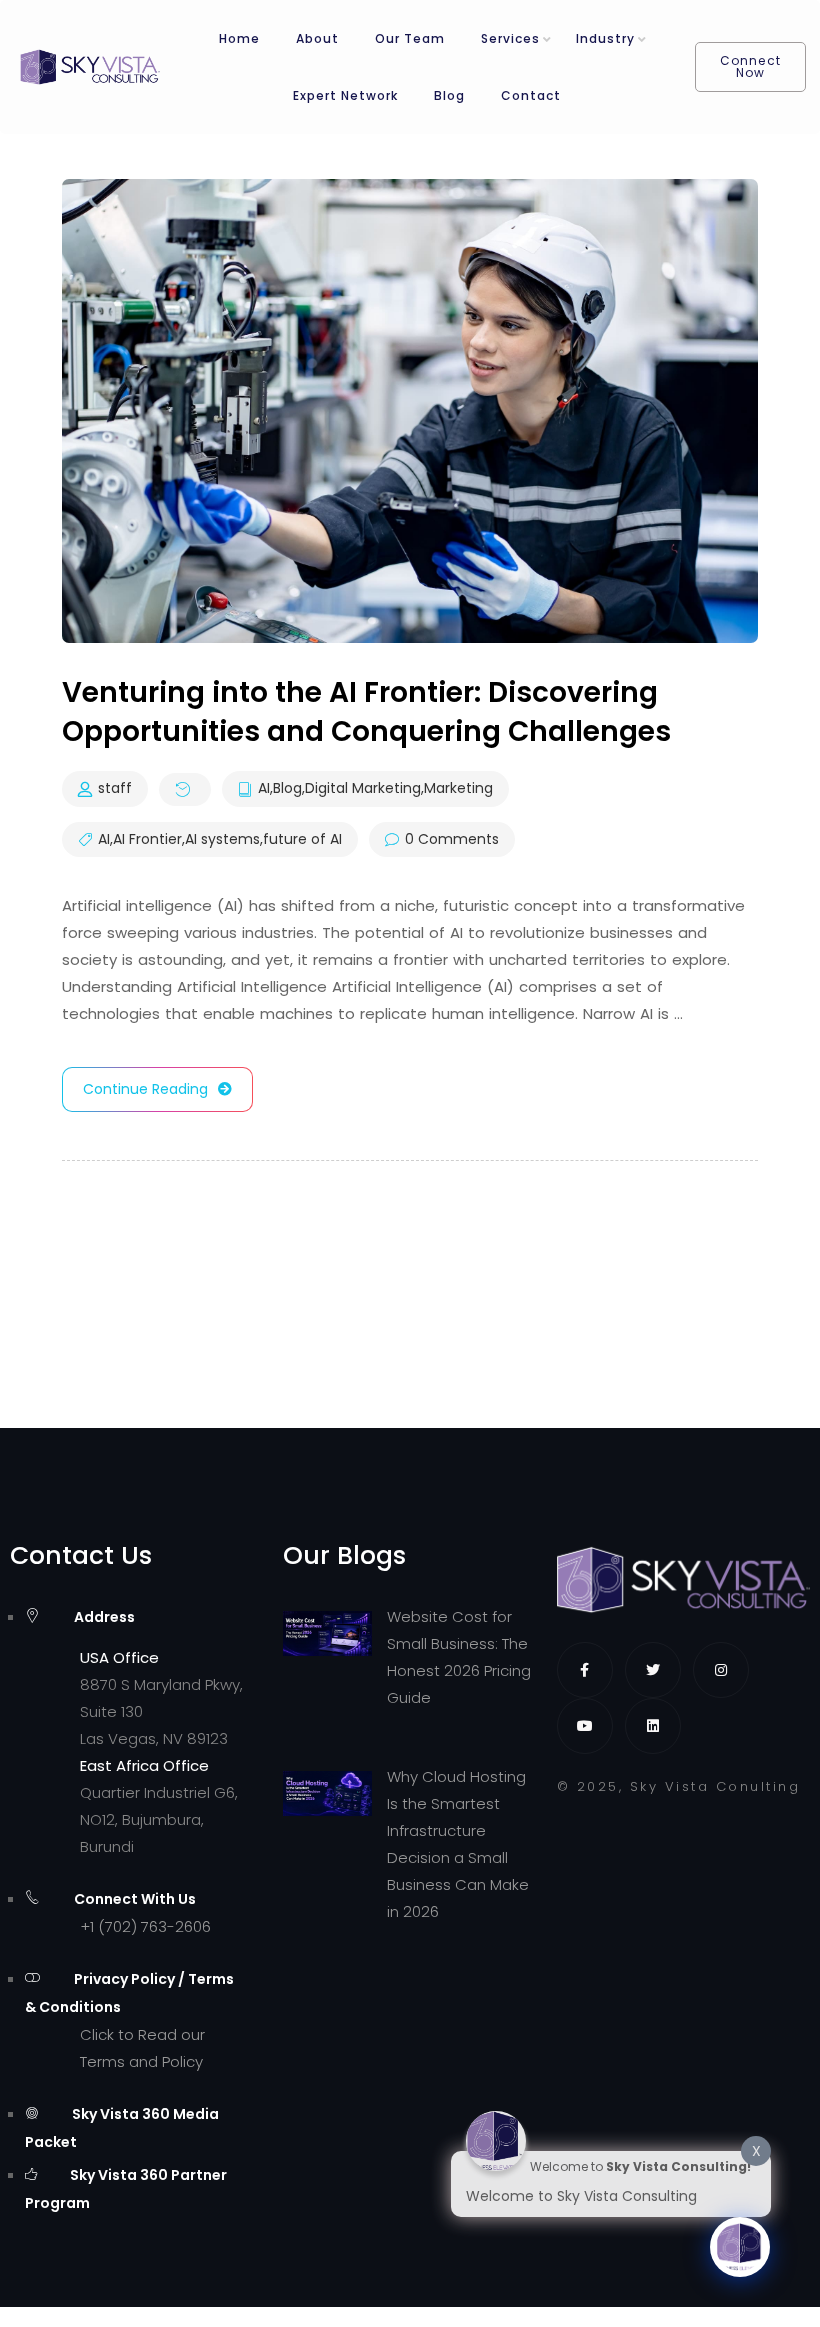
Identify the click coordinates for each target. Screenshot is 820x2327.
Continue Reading (145, 1089)
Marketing (458, 789)
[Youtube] (585, 1726)
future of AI (302, 840)
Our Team (410, 38)
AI (264, 789)
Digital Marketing (363, 789)
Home (239, 38)
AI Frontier (147, 840)
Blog (449, 95)
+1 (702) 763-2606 (145, 1926)
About (317, 38)
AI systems (222, 840)
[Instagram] (721, 1670)
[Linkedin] (653, 1726)
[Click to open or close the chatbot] (740, 2247)
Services (510, 38)
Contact (531, 95)
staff (115, 789)
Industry (605, 38)
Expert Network (345, 95)
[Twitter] (653, 1670)
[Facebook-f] (585, 1670)
